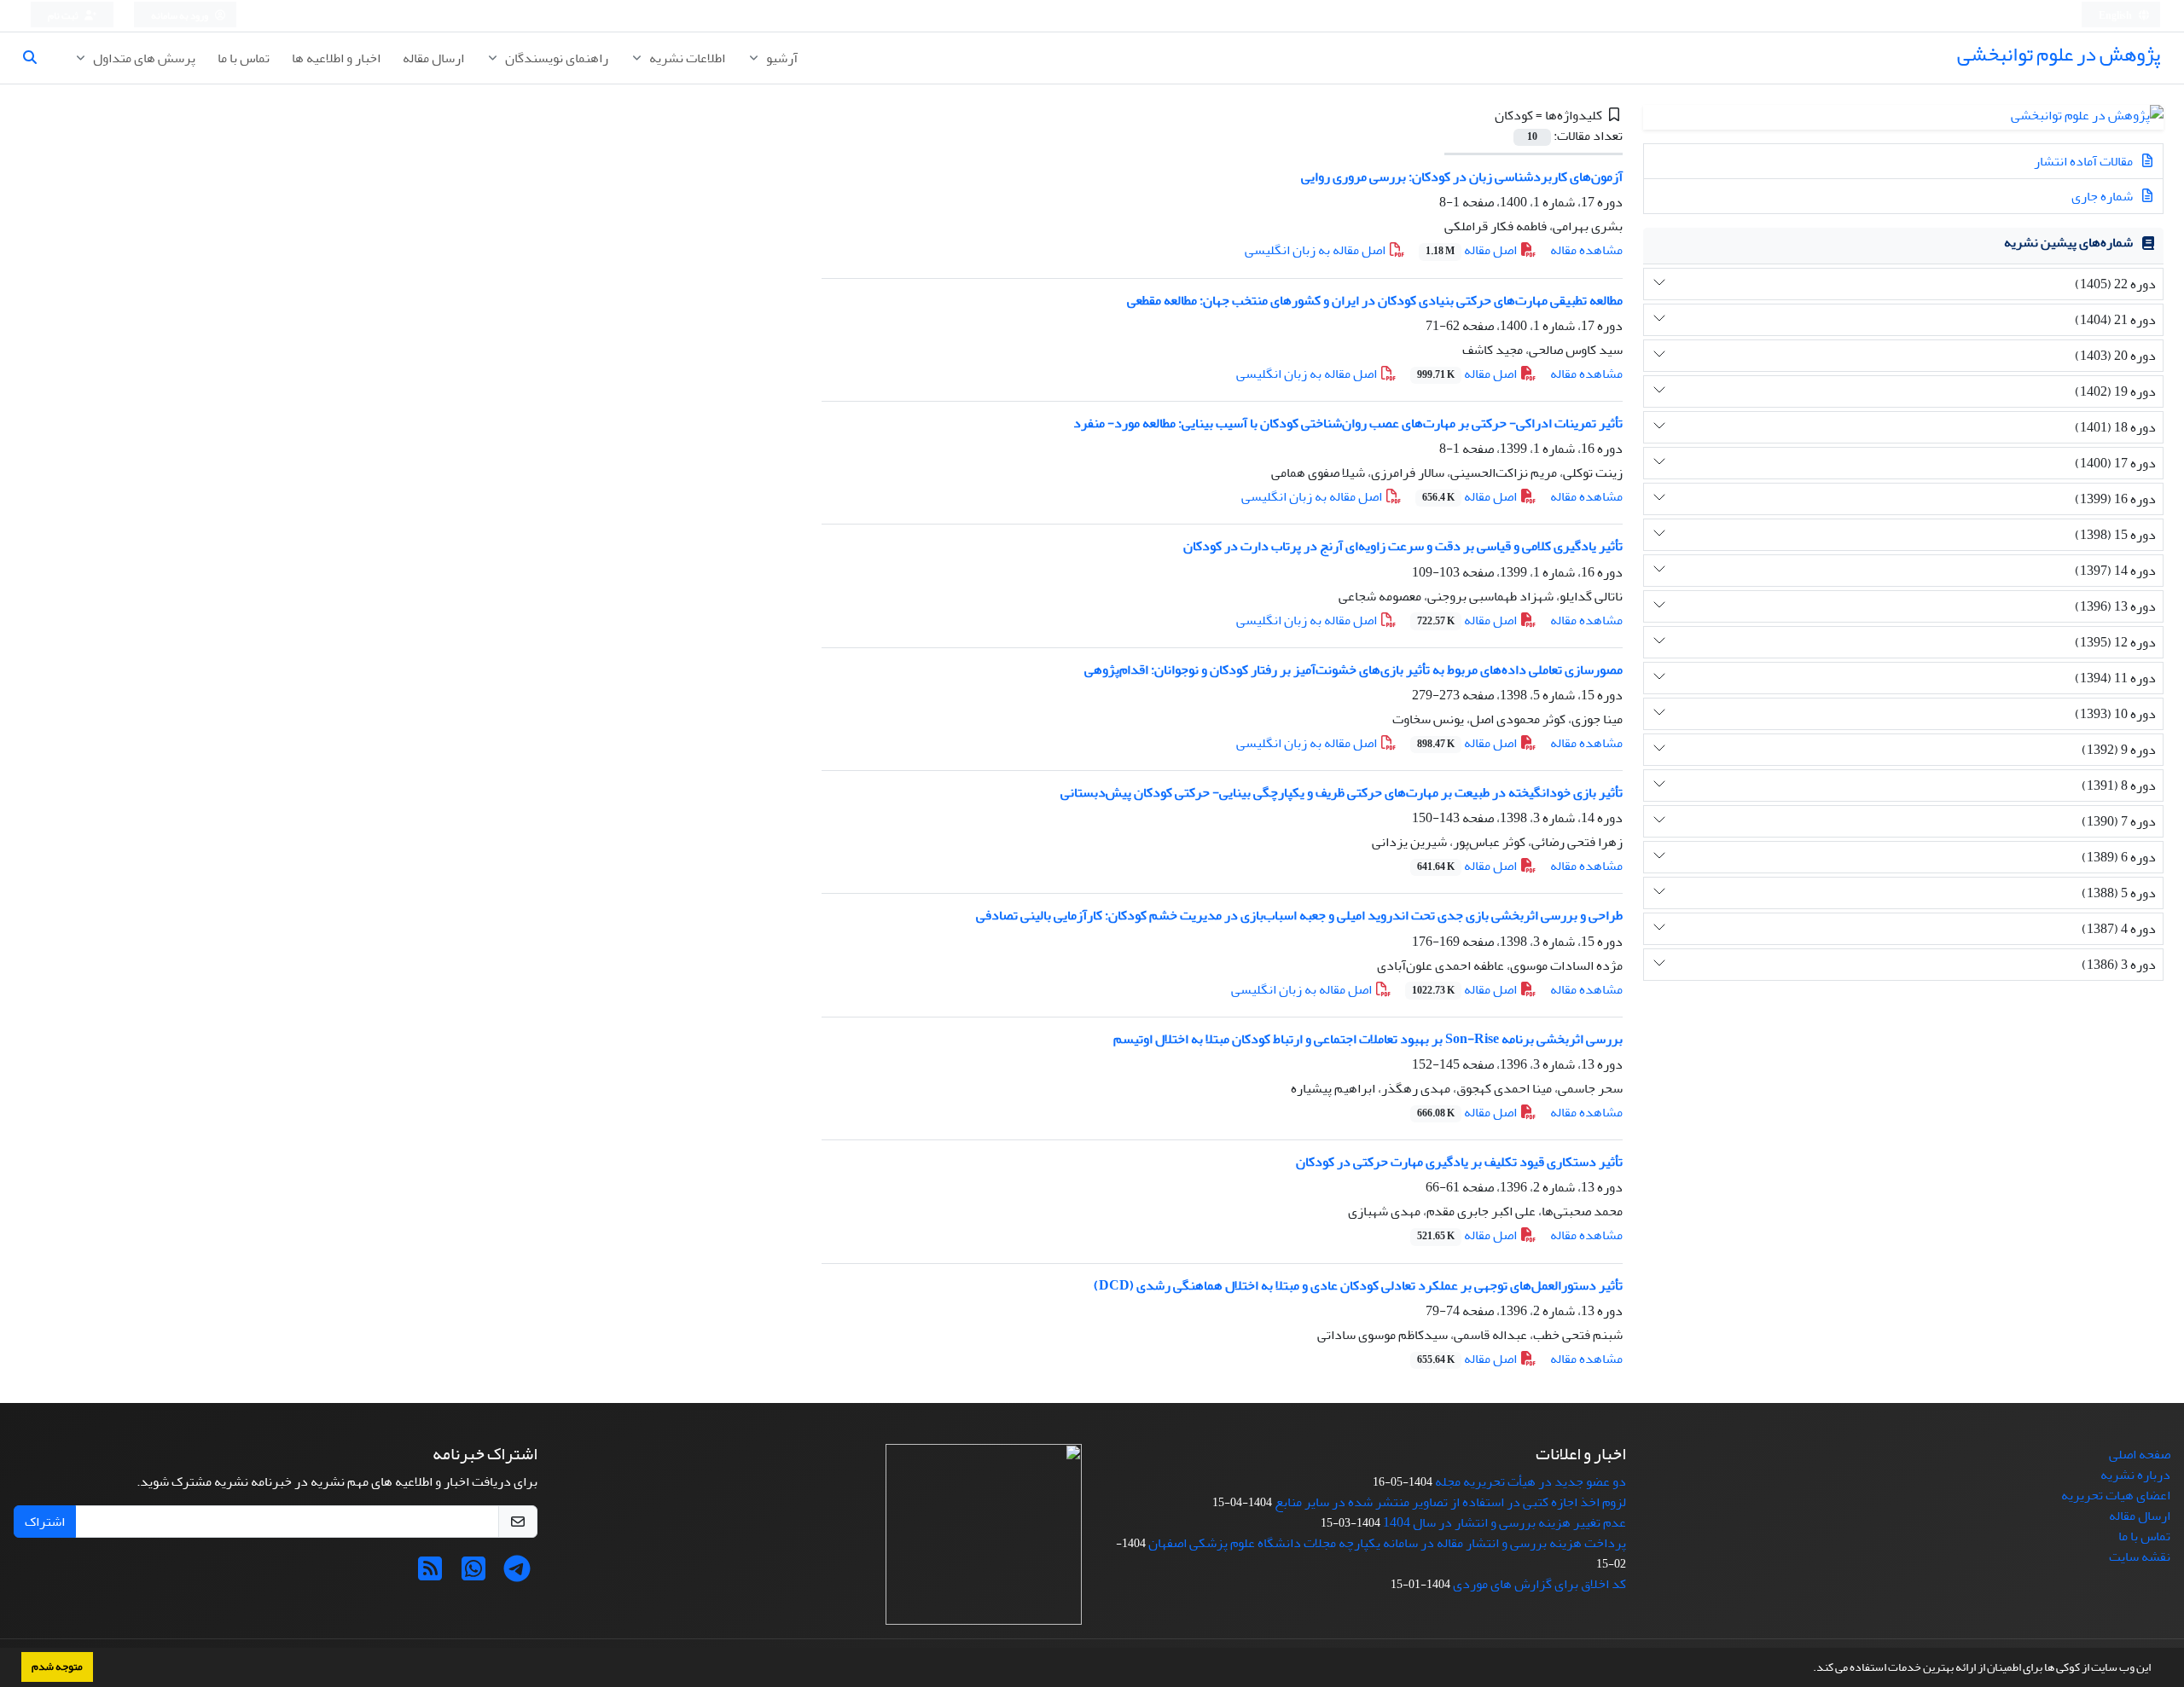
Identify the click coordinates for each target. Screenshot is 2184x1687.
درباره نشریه (2135, 1475)
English (2116, 16)
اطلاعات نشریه (686, 58)
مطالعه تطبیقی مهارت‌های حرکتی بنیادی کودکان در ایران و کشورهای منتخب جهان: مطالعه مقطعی (1375, 300)
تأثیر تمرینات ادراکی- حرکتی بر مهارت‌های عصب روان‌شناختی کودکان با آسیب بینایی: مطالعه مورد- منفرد (1348, 423)
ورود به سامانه (180, 16)
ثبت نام (64, 16)
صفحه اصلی (2140, 1454)
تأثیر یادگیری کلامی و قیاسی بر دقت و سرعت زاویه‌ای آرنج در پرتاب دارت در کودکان (1403, 546)
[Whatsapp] (473, 1574)
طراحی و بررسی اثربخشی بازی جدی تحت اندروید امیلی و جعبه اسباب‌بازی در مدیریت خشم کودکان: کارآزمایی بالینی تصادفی (1299, 915)
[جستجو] (37, 58)
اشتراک (45, 1522)
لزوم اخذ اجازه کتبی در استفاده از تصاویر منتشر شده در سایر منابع (1450, 1502)
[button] (1809, 1669)
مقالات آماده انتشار (2085, 161)
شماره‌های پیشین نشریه (2068, 242)
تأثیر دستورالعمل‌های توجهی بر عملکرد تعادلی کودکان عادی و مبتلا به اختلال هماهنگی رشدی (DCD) (1358, 1285)
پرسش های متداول (143, 58)
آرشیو (781, 58)
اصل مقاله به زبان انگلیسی (1316, 250)
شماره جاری (2103, 196)
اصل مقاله (1472, 250)
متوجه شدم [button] (57, 1667)
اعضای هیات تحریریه (2116, 1495)
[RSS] (430, 1574)
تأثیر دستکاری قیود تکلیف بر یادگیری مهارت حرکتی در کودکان (1459, 1162)
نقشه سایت (2140, 1557)
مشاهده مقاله (1586, 250)
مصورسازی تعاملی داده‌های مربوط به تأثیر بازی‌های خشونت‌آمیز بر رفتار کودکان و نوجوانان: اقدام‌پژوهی (1353, 670)
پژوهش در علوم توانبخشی (2059, 54)
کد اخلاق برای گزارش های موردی (1539, 1584)
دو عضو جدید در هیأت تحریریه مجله (1531, 1481)
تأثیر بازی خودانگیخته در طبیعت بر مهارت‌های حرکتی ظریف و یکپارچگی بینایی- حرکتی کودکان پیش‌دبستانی (1342, 792)
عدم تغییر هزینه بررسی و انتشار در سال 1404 (1504, 1522)
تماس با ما (244, 58)
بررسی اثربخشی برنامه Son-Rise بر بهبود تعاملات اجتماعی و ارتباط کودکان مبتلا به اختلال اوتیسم (1368, 1039)
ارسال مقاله (433, 58)
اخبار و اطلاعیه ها (336, 58)
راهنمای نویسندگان (555, 58)
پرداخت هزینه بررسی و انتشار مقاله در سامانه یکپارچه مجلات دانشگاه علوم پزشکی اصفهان (1387, 1543)
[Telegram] (517, 1574)
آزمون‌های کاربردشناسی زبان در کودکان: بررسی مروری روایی (1462, 177)
